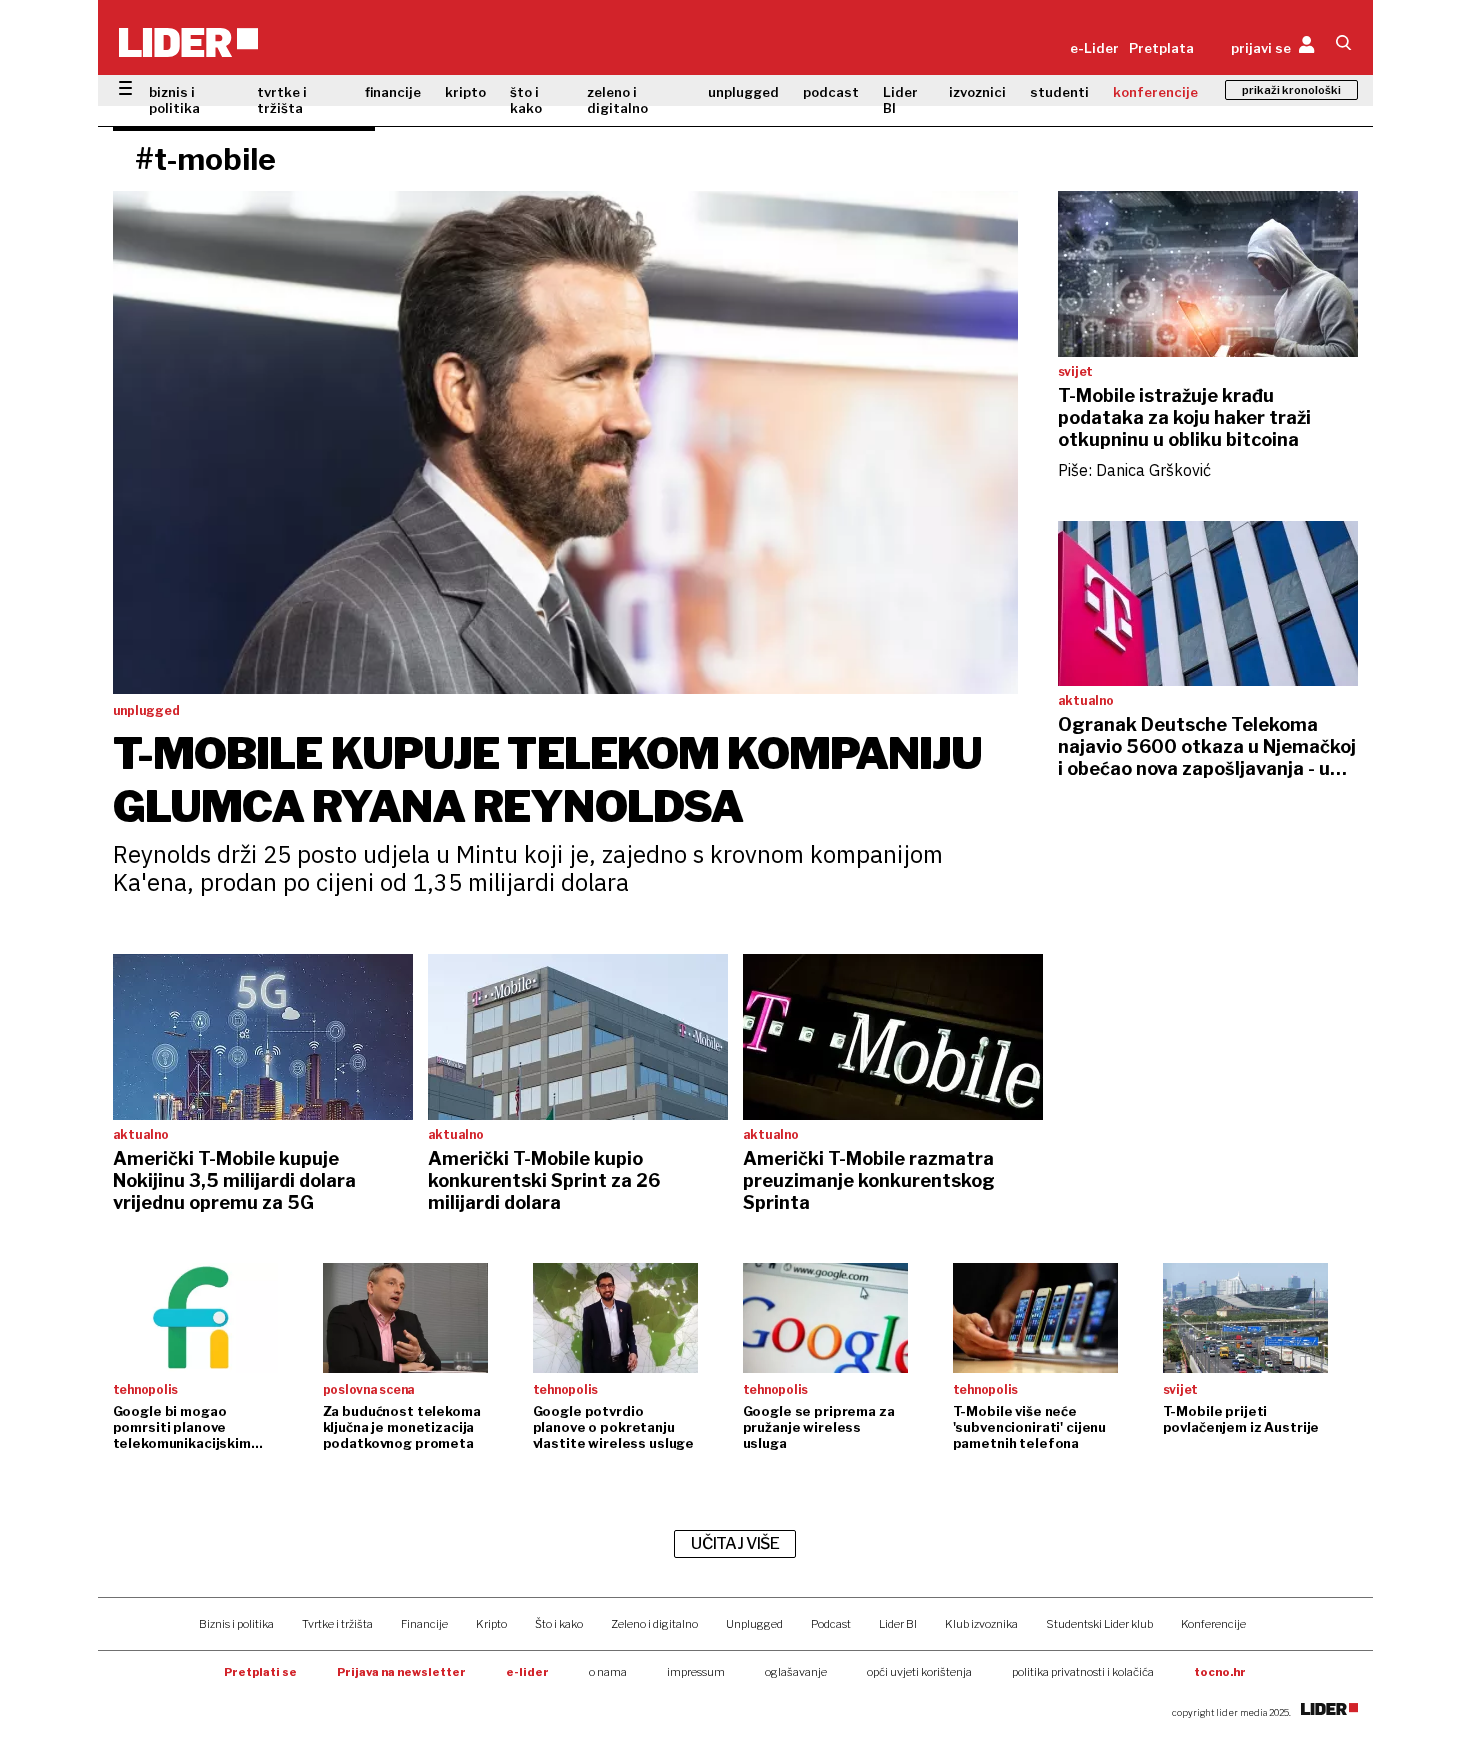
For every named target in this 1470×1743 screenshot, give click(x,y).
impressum (696, 1672)
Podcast (831, 1624)
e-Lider (1094, 48)
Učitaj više (735, 1543)
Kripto (491, 1624)
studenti (1059, 92)
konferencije (1155, 92)
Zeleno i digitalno (654, 1624)
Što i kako (559, 1624)
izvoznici (977, 92)
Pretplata (1161, 48)
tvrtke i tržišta (282, 100)
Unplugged (754, 1624)
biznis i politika (174, 100)
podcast (831, 92)
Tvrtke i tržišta (337, 1624)
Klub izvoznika (981, 1624)
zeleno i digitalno (617, 100)
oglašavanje (796, 1672)
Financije (424, 1624)
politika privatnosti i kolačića (1083, 1672)
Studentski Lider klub (1099, 1624)
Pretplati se (260, 1672)
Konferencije (1213, 1624)
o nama (608, 1672)
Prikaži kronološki (1291, 90)
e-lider (527, 1672)
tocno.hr (1220, 1672)
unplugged (743, 92)
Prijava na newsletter (401, 1672)
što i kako (526, 100)
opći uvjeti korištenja (919, 1672)
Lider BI (900, 100)
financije (393, 92)
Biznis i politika (236, 1624)
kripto (465, 92)
